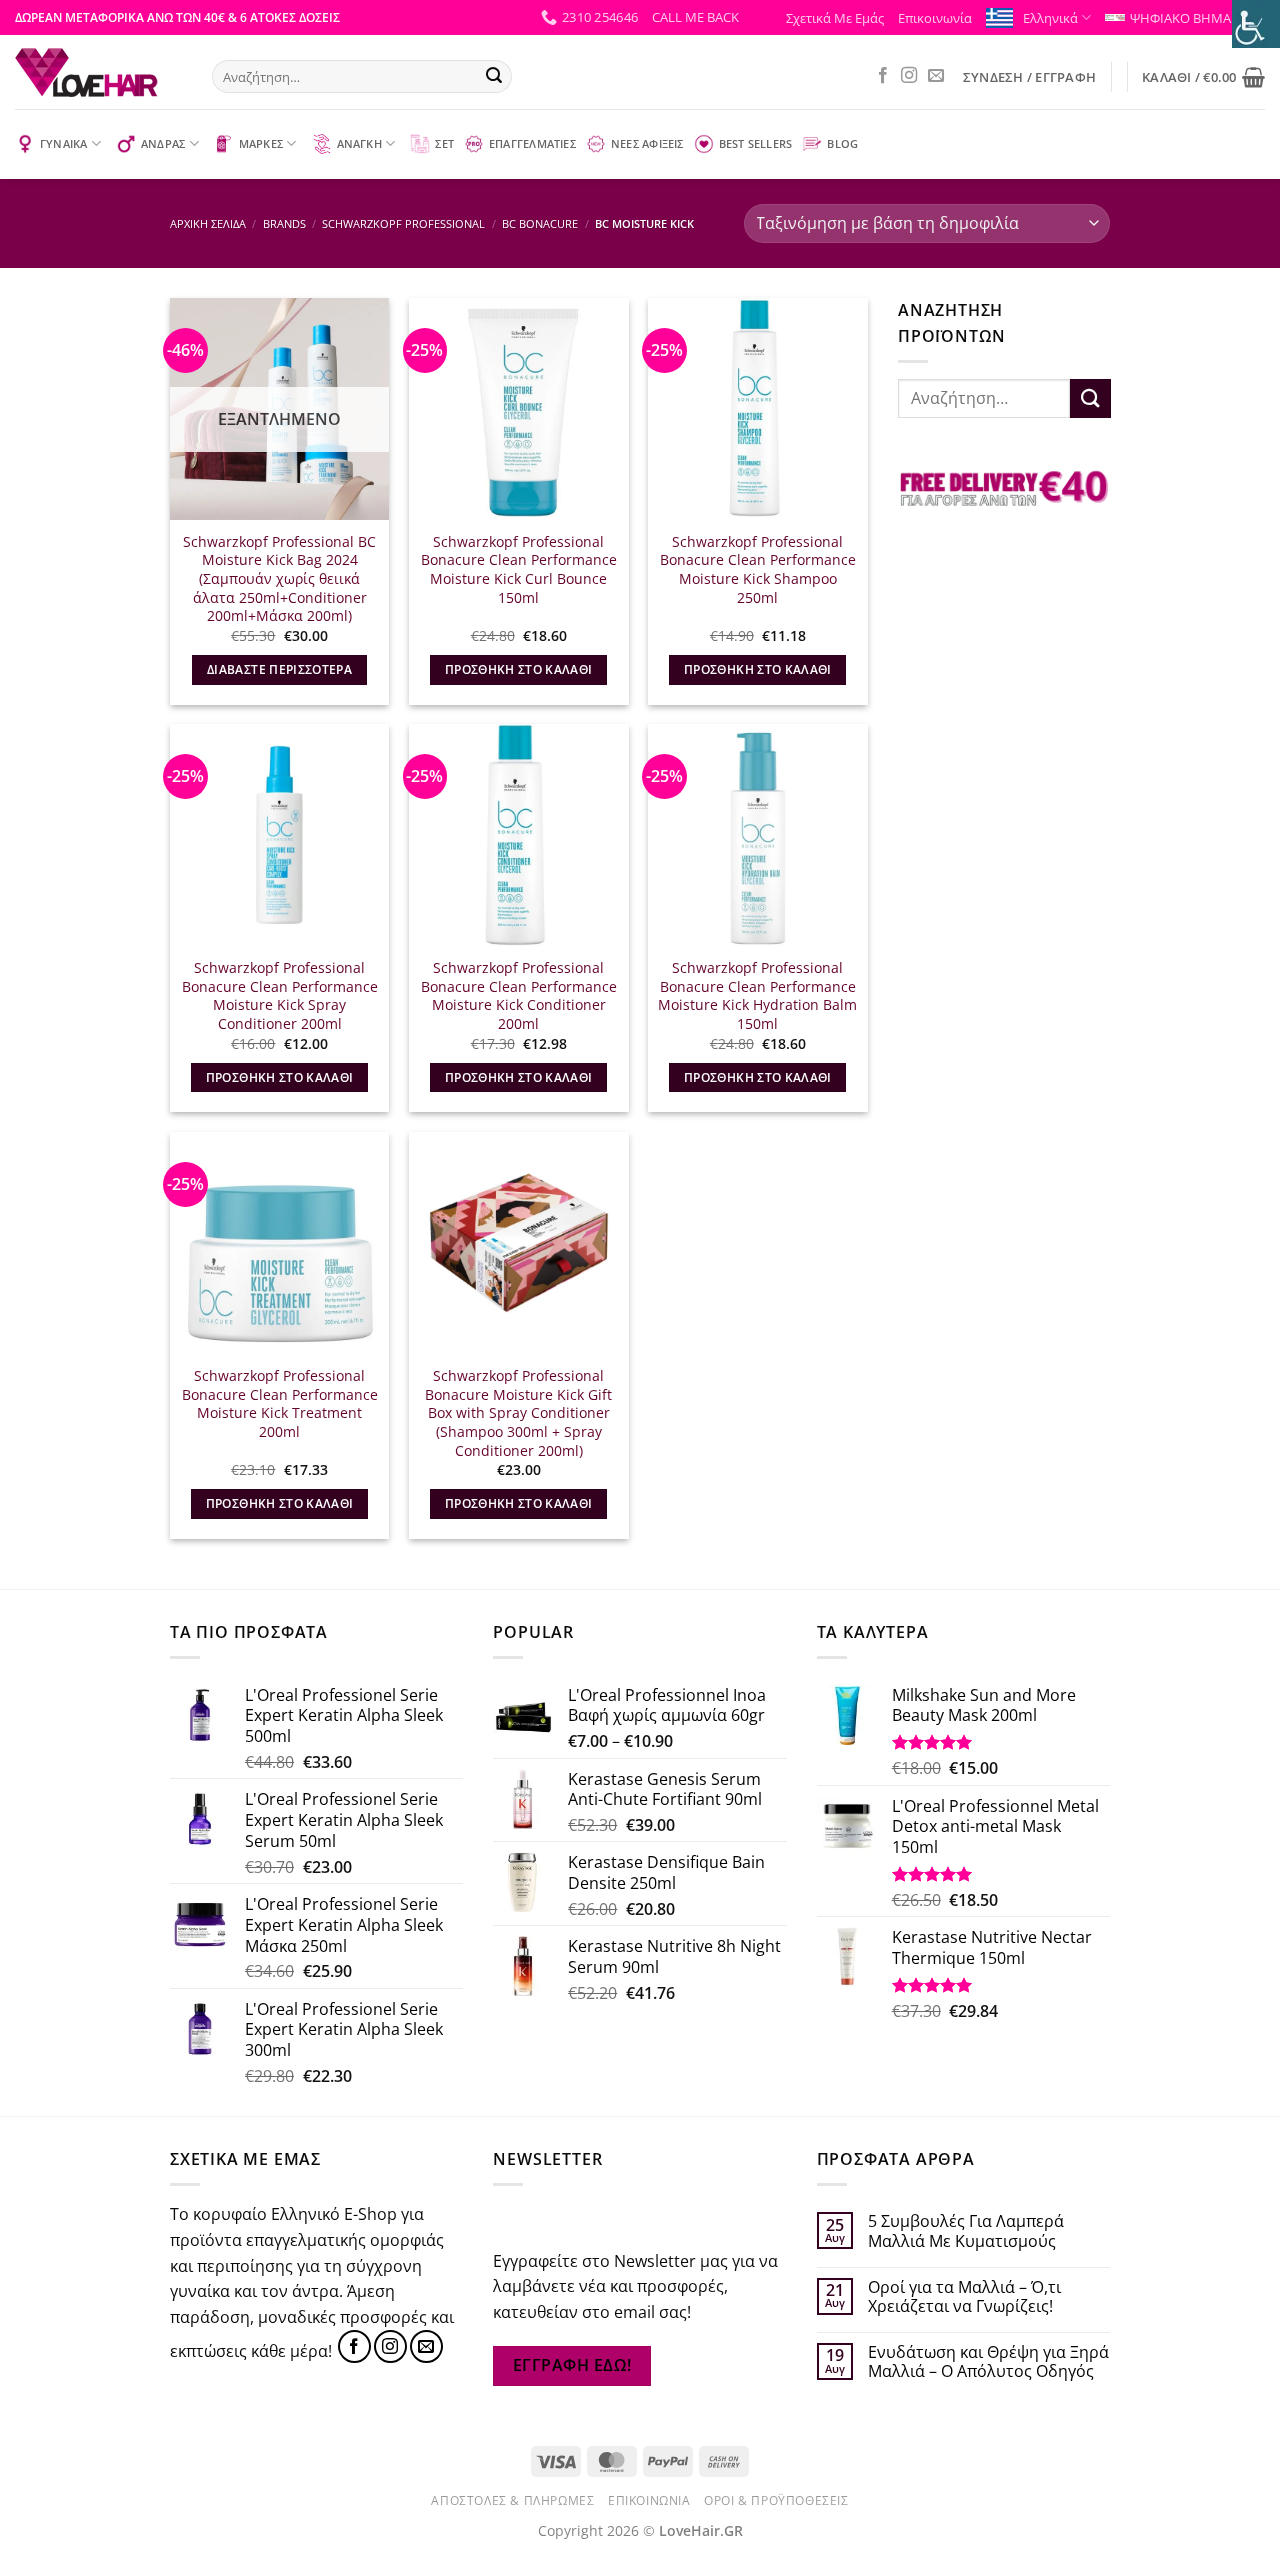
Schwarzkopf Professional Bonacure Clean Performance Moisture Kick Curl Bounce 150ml (519, 570)
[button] (695, 17)
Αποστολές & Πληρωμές (512, 2500)
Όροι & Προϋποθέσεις (776, 2500)
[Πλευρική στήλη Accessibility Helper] (1256, 24)
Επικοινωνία (935, 18)
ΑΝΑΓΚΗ (359, 143)
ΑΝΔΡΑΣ (163, 143)
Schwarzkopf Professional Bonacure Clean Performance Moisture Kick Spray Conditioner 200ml (280, 996)
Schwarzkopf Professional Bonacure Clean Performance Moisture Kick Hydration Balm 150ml (757, 996)
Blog (842, 143)
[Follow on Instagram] (909, 76)
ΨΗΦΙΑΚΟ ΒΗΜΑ (1180, 18)
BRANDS (284, 223)
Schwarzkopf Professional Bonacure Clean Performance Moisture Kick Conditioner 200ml (519, 996)
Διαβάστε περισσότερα (279, 669)
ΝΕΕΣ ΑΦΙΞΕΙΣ (647, 143)
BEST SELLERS (756, 143)
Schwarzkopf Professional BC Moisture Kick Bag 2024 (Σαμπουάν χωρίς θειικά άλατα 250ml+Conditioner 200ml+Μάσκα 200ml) (279, 579)
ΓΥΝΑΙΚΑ (64, 143)
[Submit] (494, 77)
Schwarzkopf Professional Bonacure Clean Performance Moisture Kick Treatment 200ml (280, 1404)
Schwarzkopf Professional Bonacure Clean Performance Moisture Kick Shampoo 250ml (758, 570)
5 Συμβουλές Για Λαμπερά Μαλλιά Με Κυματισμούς (966, 2231)
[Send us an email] (936, 76)
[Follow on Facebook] (883, 76)
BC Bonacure (540, 223)
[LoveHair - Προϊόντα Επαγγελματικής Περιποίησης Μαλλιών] (98, 72)
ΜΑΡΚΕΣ (261, 143)
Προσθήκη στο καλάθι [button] (519, 669)
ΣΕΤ (444, 143)
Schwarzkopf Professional (403, 223)
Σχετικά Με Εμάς (835, 18)
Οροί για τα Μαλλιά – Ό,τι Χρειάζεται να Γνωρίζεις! (964, 2297)
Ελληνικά (1050, 18)
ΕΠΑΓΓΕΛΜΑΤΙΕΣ (532, 143)
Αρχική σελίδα (208, 223)
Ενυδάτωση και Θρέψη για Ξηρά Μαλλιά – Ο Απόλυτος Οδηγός (988, 2362)
